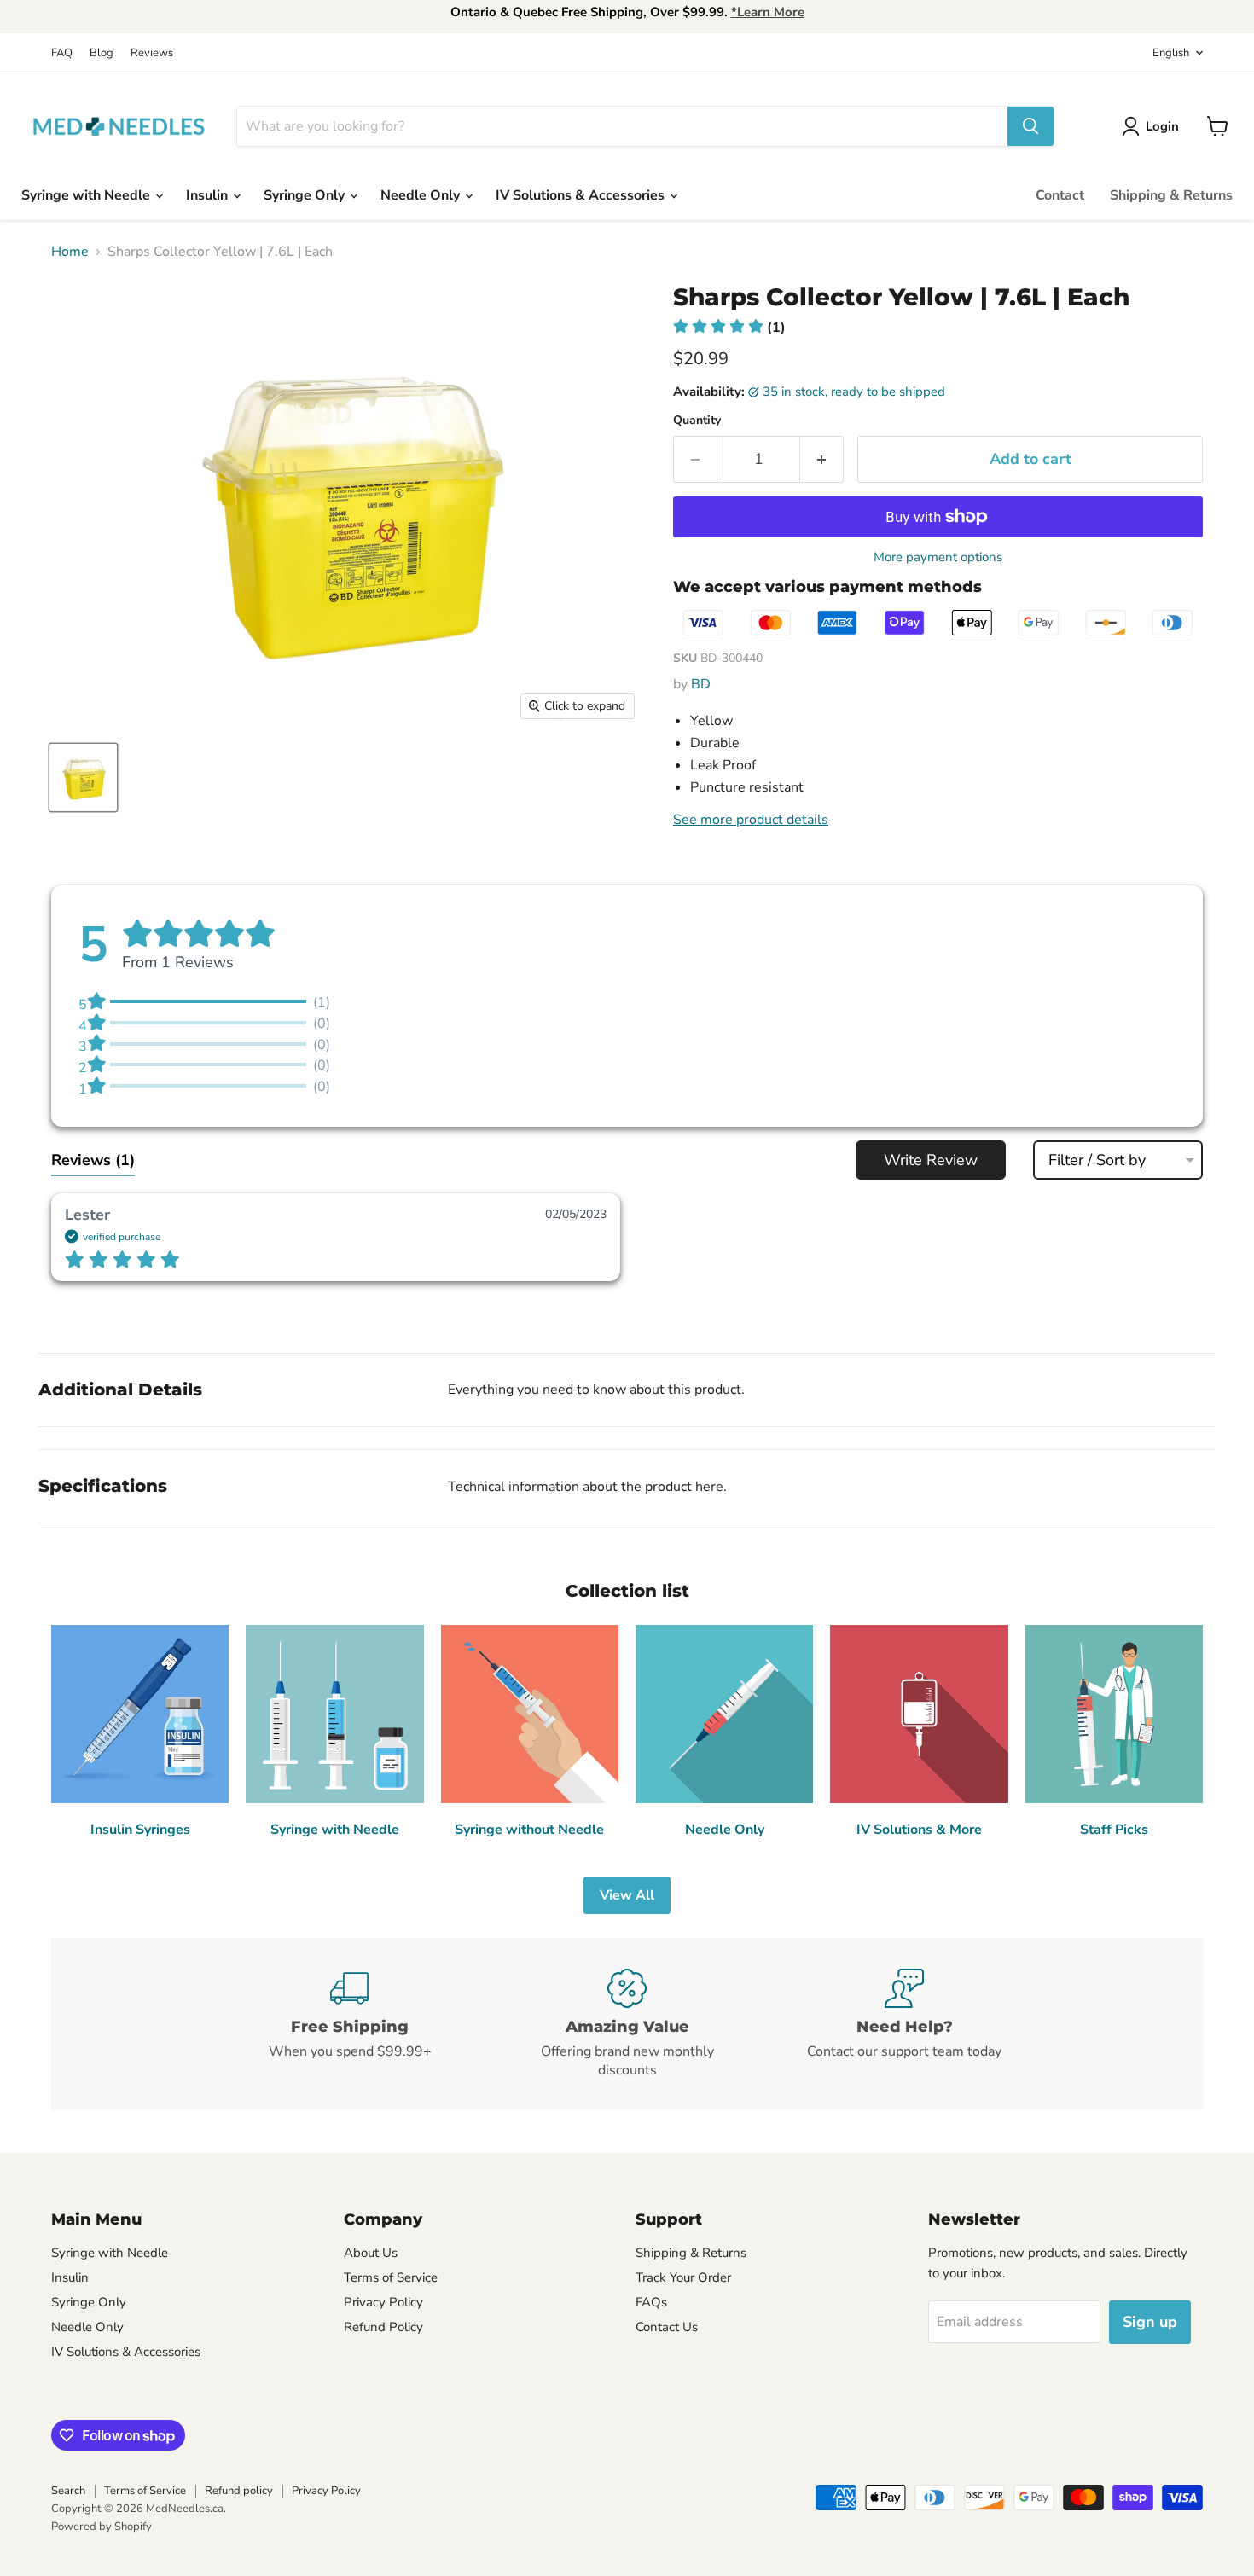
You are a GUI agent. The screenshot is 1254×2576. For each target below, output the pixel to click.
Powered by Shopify (102, 2527)
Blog (102, 53)
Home (70, 252)
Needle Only (422, 195)
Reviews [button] (93, 1160)
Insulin (209, 195)
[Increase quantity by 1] (822, 459)
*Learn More (768, 12)
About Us (371, 2253)
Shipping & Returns (1171, 195)
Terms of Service (391, 2277)
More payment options (938, 557)
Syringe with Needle (87, 195)
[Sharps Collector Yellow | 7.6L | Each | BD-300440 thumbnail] (83, 777)
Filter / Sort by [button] (1097, 1160)
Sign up (1150, 2322)
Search (68, 2491)
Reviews (152, 53)
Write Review (931, 1160)
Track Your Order (683, 2277)
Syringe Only (306, 195)
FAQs (651, 2302)
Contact (1060, 195)
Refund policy (239, 2491)
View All (627, 1895)
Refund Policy (383, 2327)
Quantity (697, 421)
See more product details (751, 820)
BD (701, 684)
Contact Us (667, 2327)
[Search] (1030, 126)
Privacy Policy (383, 2302)
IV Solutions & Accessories (582, 195)
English (1171, 53)
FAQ (62, 53)
